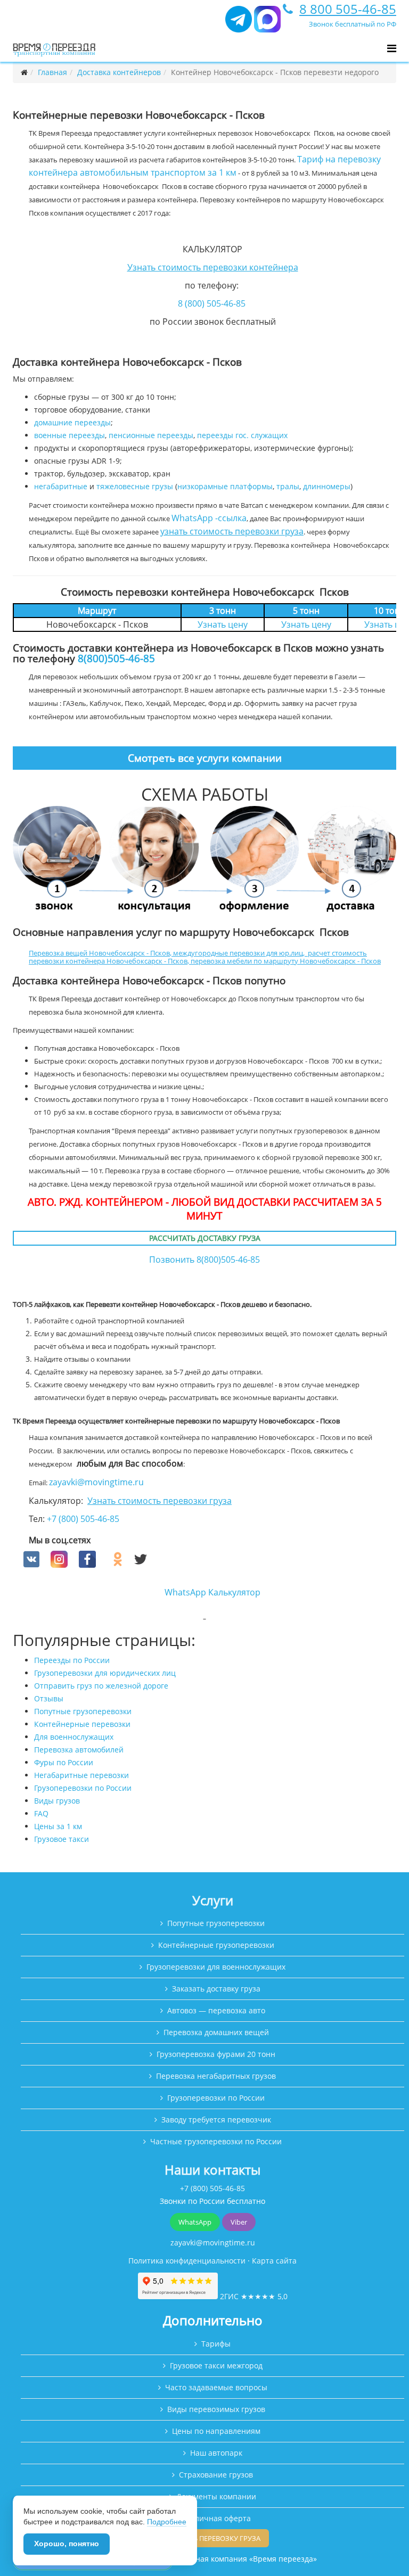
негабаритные (61, 486)
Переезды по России (72, 1660)
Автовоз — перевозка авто (216, 2010)
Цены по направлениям (216, 2431)
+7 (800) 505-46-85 (83, 1519)
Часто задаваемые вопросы (216, 2387)
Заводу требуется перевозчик (216, 2120)
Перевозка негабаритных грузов (216, 2076)
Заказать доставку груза (216, 1989)
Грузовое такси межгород (216, 2365)
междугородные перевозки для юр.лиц (238, 953)
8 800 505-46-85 (348, 9)
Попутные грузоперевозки (83, 1711)
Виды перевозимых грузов (216, 2409)
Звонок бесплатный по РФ (353, 24)
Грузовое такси (62, 1839)
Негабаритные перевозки (81, 1775)
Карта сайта (274, 2261)
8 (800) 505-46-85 (212, 303)
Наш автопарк (216, 2453)
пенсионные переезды (151, 435)
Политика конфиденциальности (187, 2261)
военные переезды (69, 435)
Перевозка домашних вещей (216, 2032)
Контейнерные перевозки (82, 1724)
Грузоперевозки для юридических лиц (105, 1673)
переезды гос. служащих (242, 435)
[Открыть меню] (392, 48)
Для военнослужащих (74, 1737)
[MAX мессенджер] (267, 24)
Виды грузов (57, 1801)
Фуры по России (64, 1762)
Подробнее (167, 2522)
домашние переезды (72, 422)
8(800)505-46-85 (116, 658)
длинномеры (327, 486)
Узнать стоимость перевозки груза (159, 1501)
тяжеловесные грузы (135, 486)
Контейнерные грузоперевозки (216, 1945)
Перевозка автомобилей (79, 1750)
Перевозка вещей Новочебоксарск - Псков (99, 953)
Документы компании (216, 2496)
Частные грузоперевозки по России (216, 2141)
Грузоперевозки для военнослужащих (216, 1967)
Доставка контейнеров (119, 72)
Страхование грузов (216, 2475)
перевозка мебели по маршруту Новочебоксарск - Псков (286, 961)
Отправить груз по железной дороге (101, 1686)
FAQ (41, 1813)
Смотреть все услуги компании (205, 758)
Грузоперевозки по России (83, 1788)
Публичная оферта (216, 2518)
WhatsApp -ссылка (209, 518)
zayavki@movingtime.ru (96, 1482)
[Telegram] (239, 24)
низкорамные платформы (225, 486)
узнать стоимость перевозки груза (232, 531)
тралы (288, 486)
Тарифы (216, 2344)
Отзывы (49, 1698)
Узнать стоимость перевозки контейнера (213, 267)
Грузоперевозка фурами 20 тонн (216, 2054)
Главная (52, 72)
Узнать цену (223, 624)
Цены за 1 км (58, 1826)
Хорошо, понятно (67, 2544)
